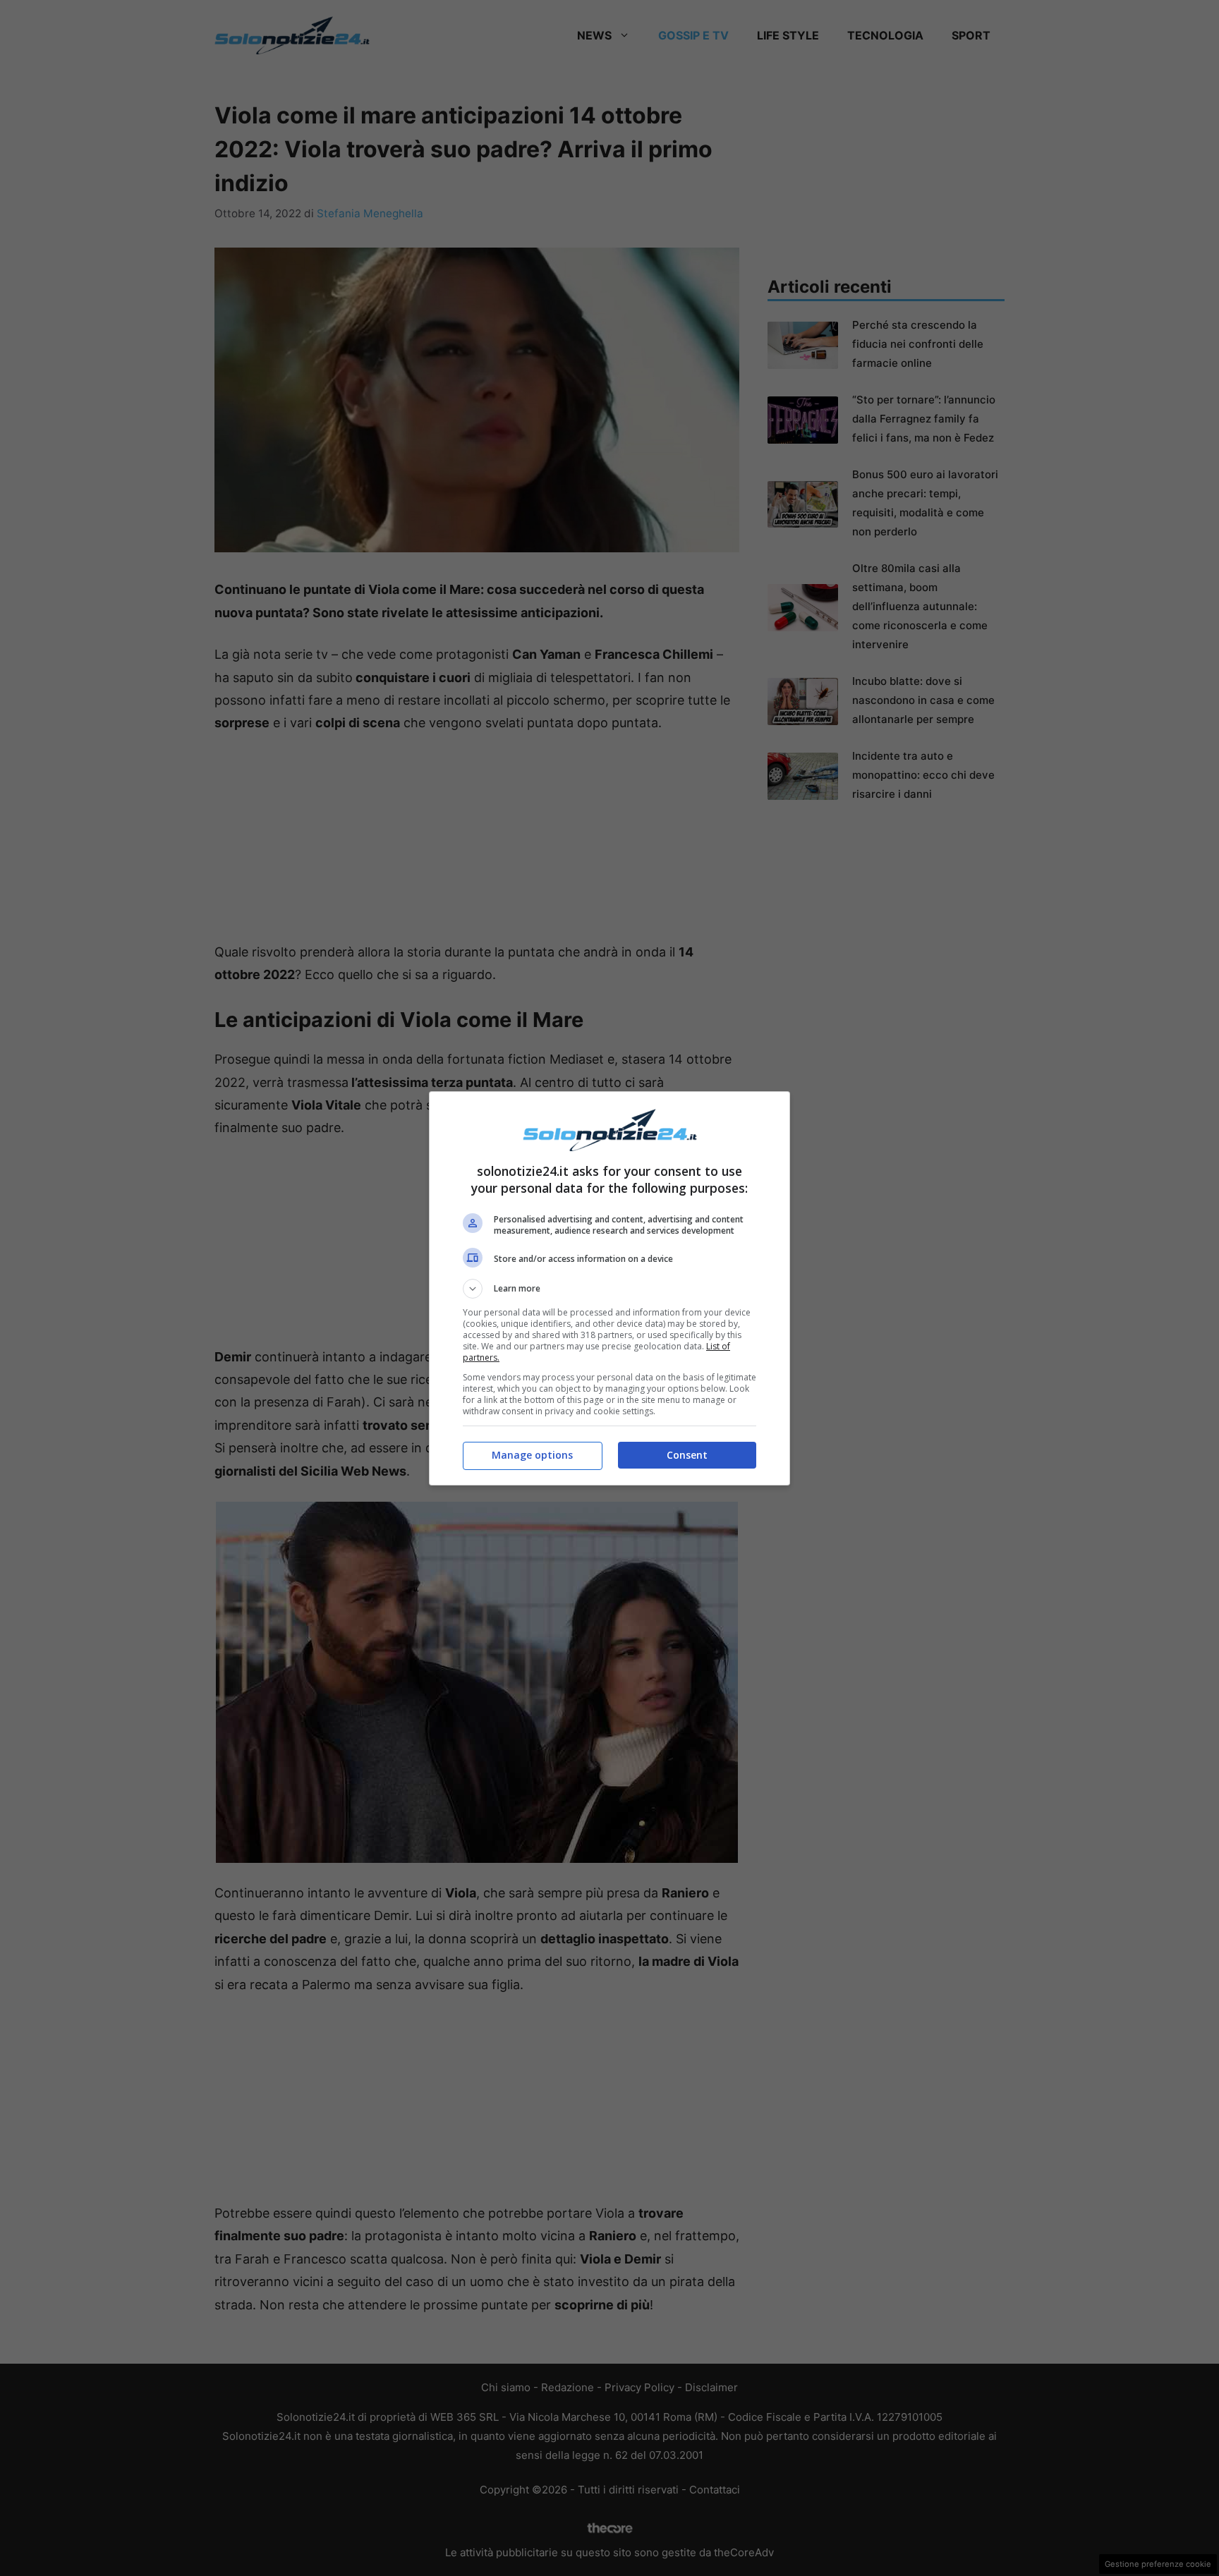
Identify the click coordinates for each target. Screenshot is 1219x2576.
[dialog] (609, 1288)
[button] (609, 1289)
